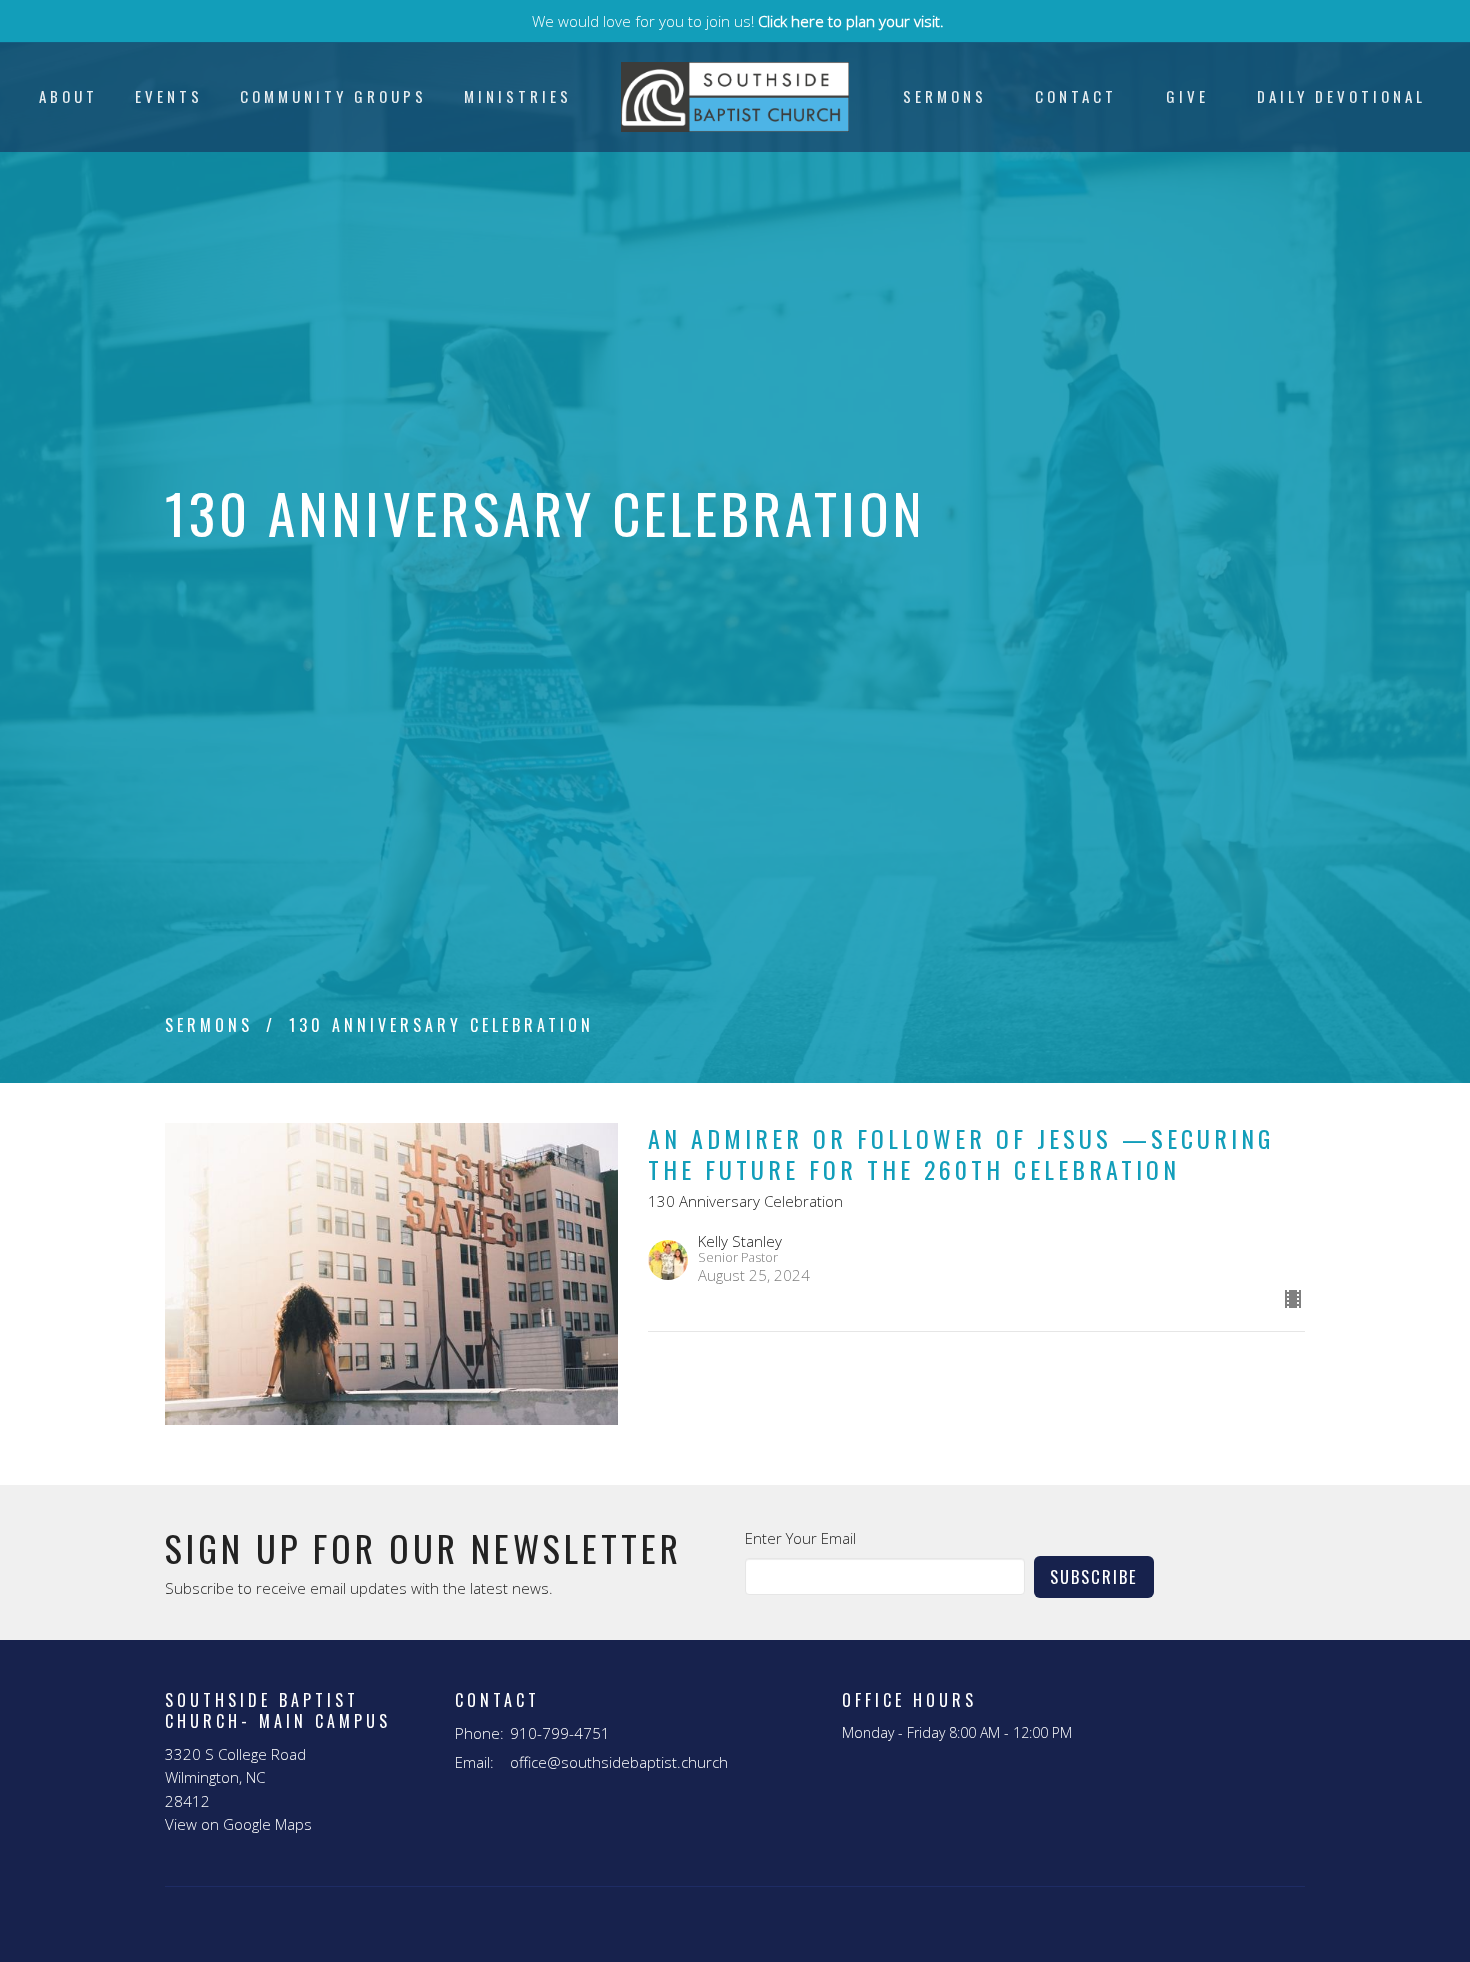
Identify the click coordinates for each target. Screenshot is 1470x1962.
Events (169, 96)
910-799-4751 (560, 1733)
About (68, 96)
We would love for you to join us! (738, 21)
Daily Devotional (1341, 96)
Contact (1076, 96)
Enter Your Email (800, 1538)
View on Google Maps (238, 1824)
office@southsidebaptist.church (619, 1762)
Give (1187, 96)
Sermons (945, 96)
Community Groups (333, 96)
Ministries (518, 96)
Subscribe (1094, 1576)
